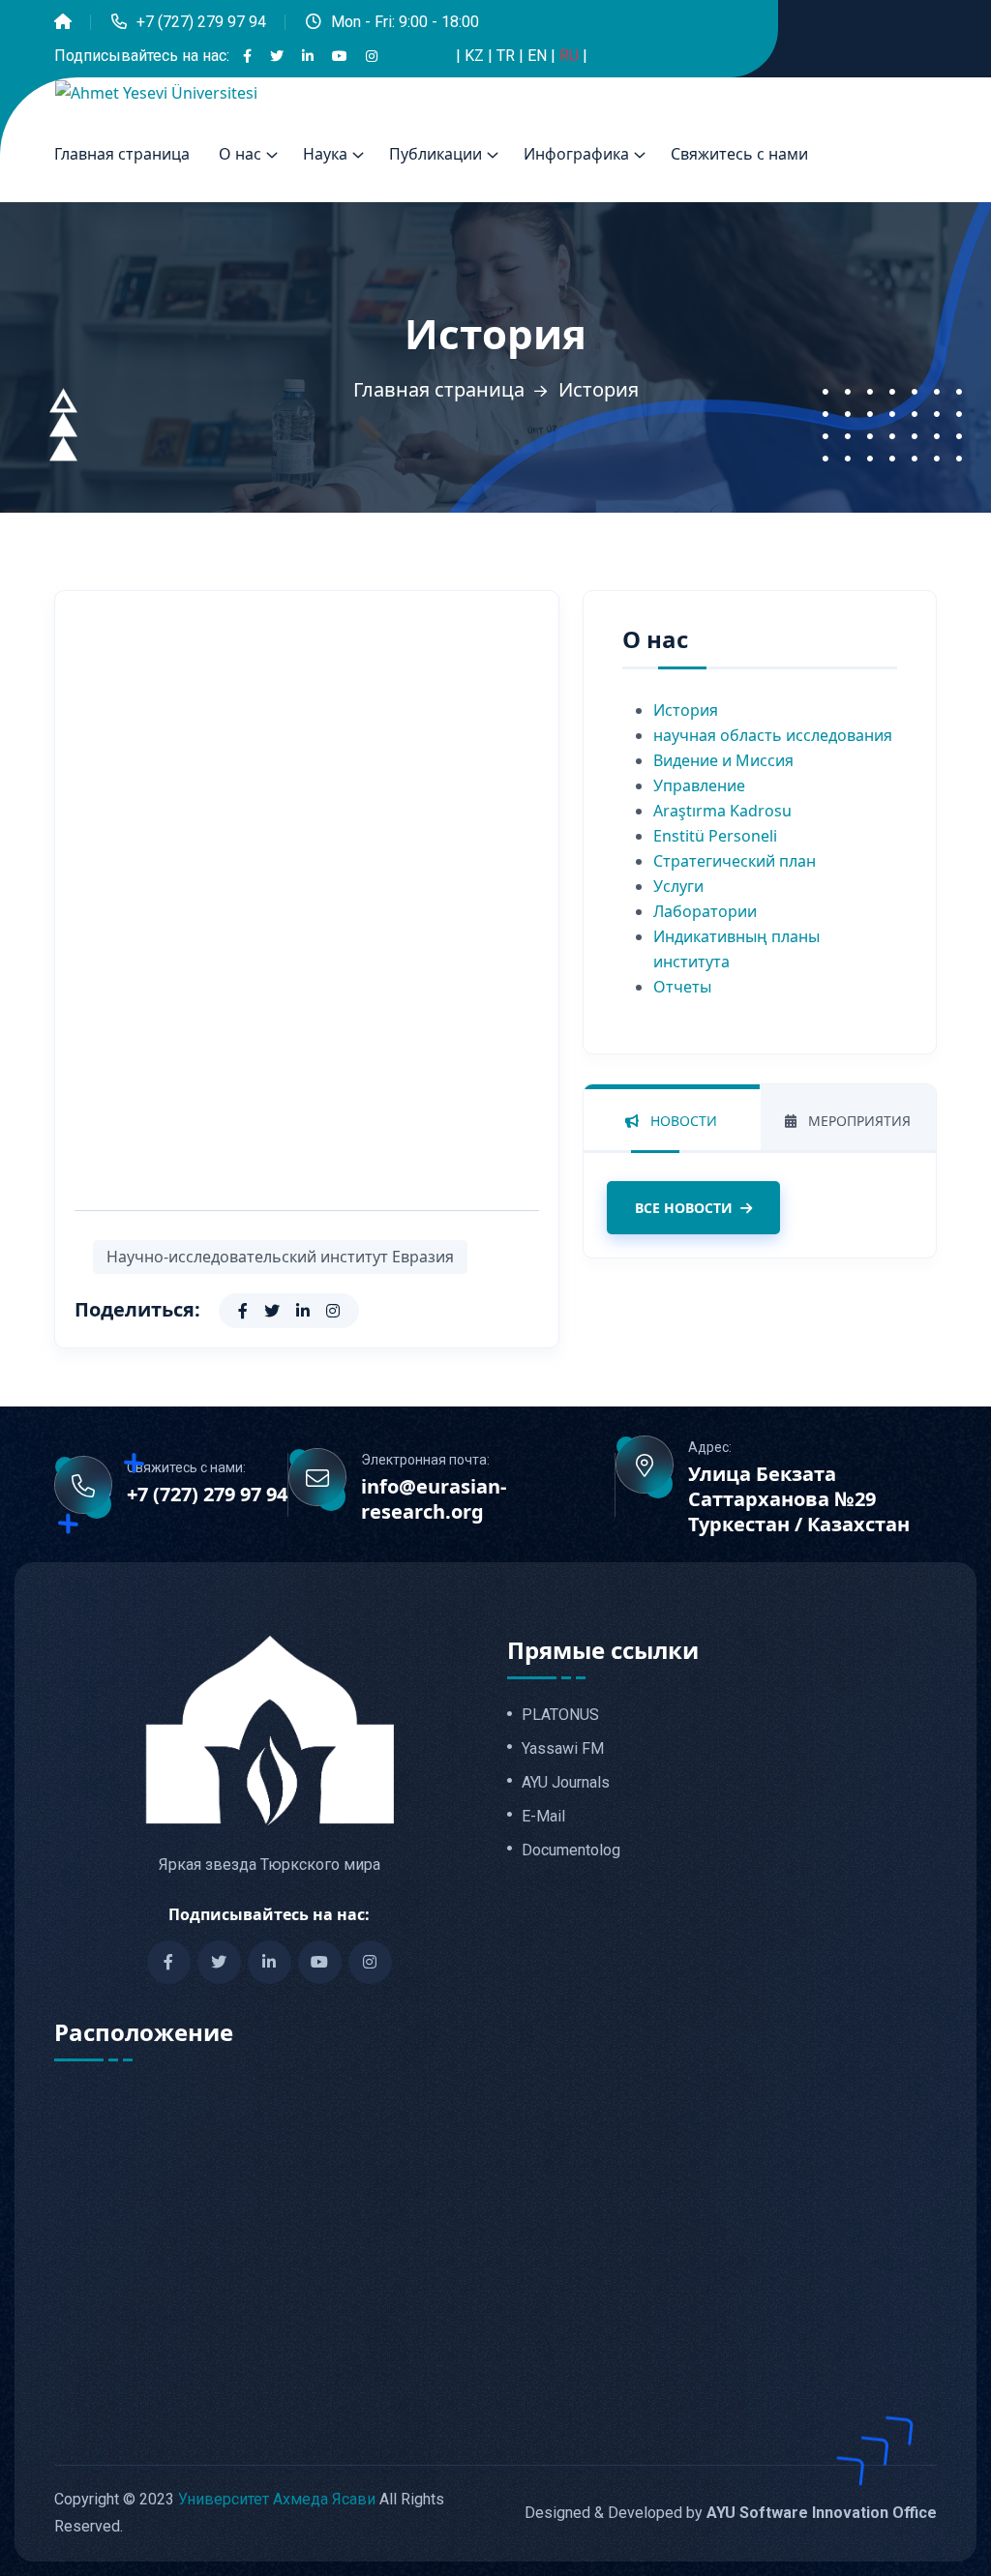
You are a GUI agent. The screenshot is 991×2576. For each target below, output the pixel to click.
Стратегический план (735, 861)
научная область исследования (773, 735)
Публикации (435, 154)
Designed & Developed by (731, 2513)
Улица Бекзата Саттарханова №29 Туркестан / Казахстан (799, 1499)
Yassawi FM (563, 1749)
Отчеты (682, 987)
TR (508, 56)
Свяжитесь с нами (739, 154)
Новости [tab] (682, 1121)
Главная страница (122, 154)
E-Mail (543, 1817)
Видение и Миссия (723, 760)
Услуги (678, 886)
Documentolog (571, 1851)
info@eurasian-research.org (434, 1499)
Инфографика (576, 154)
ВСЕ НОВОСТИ (684, 1208)
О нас (240, 154)
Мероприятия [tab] (857, 1121)
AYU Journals (566, 1783)
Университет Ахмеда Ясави (277, 2499)
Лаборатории (705, 911)
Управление (699, 785)
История (686, 710)
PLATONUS (560, 1715)
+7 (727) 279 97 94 (201, 22)
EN (539, 56)
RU (571, 56)
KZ (476, 56)
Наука (325, 154)
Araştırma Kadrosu (722, 811)
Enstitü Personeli (715, 836)
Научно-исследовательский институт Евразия (280, 1257)
